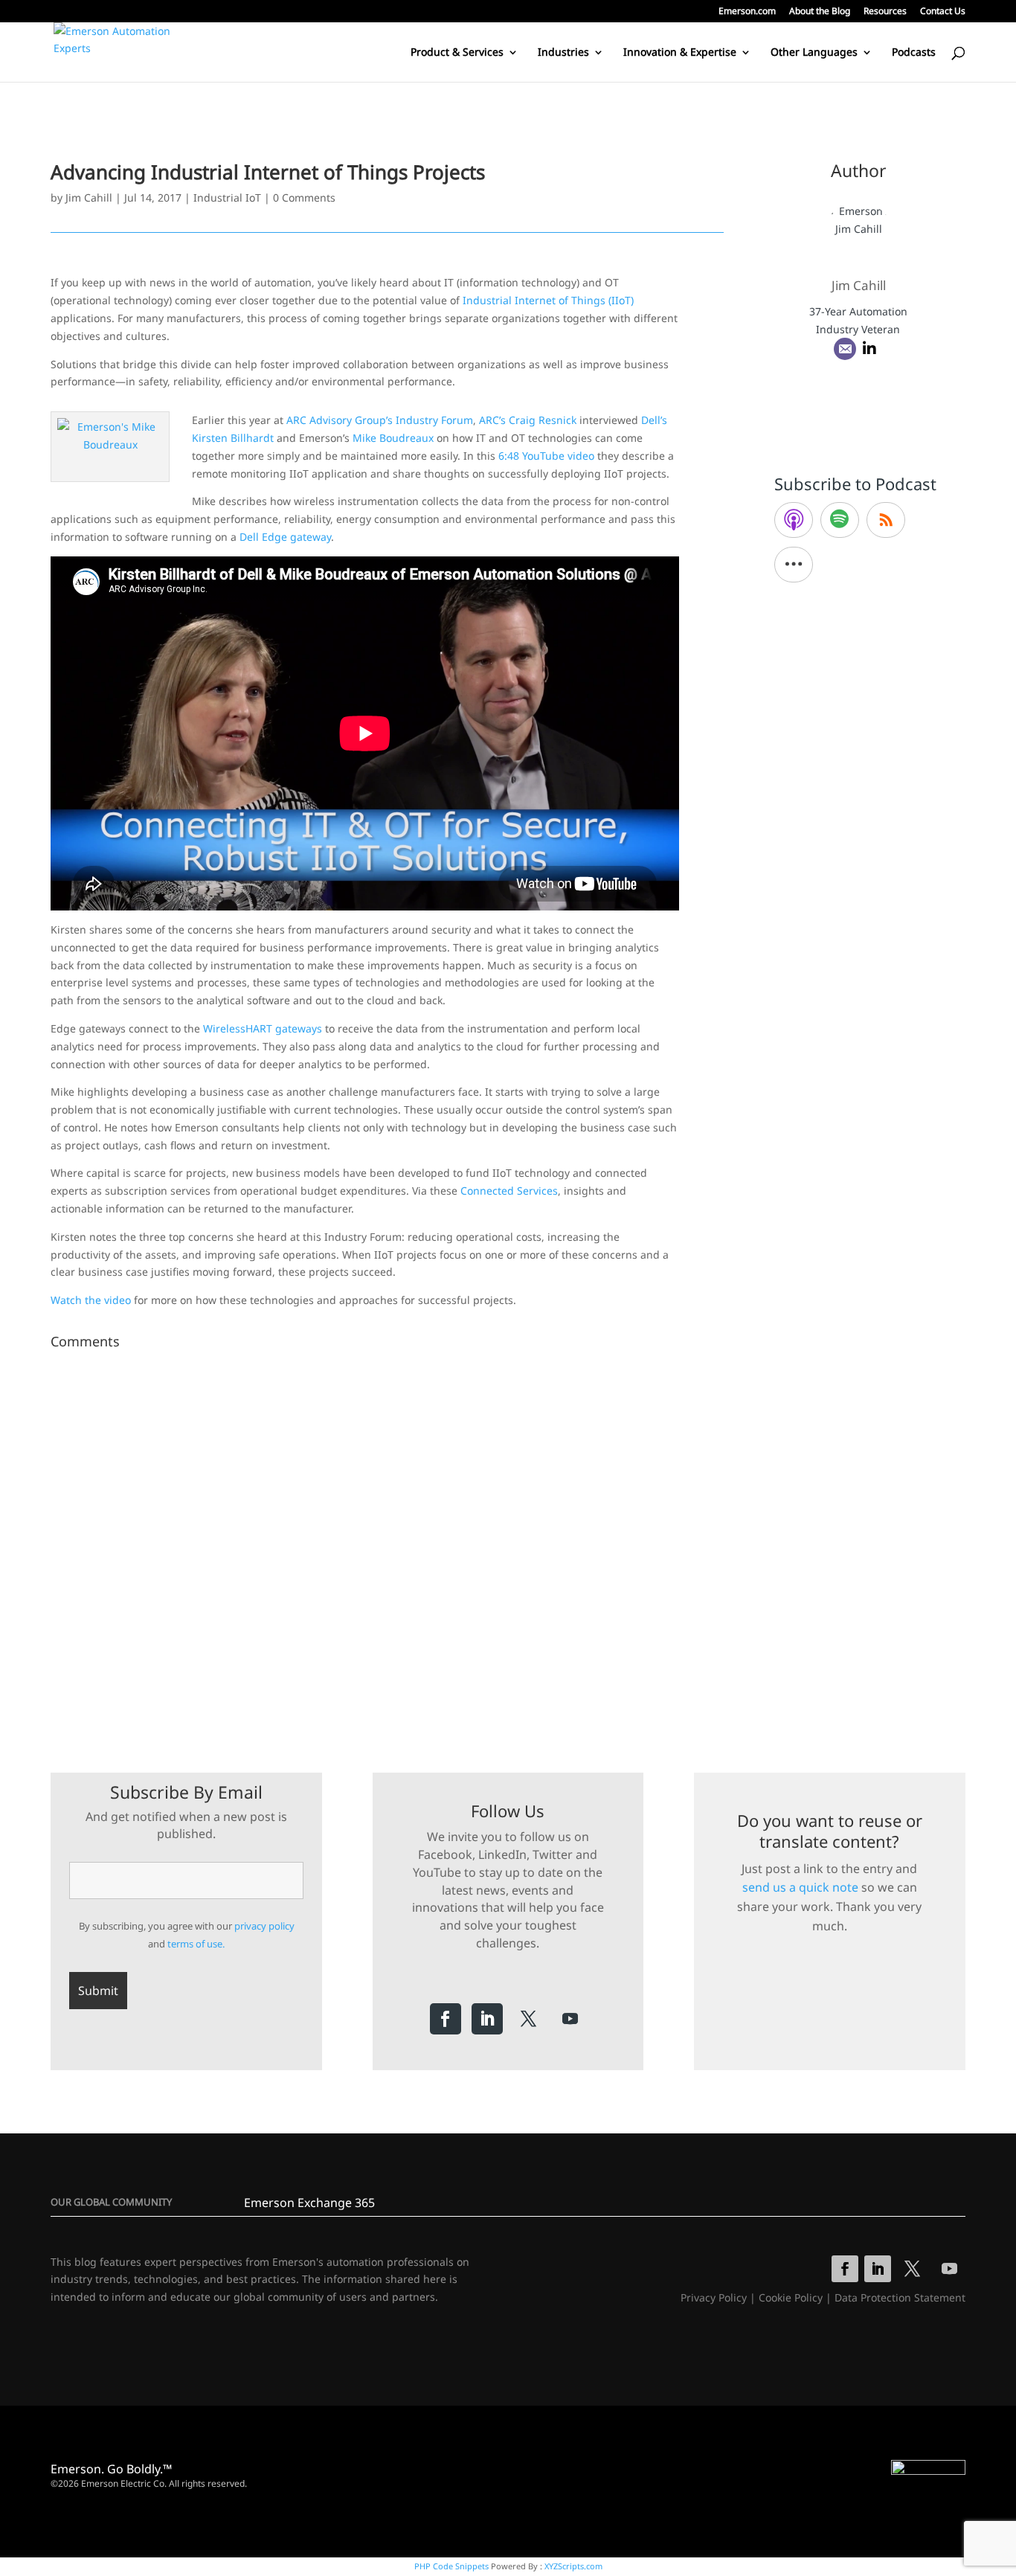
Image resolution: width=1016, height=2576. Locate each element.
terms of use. (196, 1944)
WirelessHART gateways (263, 1028)
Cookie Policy (791, 2297)
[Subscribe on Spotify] (840, 520)
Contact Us (943, 12)
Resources (885, 12)
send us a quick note (800, 1887)
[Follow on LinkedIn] (487, 2019)
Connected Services (509, 1191)
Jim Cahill (89, 197)
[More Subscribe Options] (794, 565)
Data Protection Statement (900, 2297)
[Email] (845, 349)
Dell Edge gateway (285, 537)
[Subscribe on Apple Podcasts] (794, 520)
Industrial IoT (227, 197)
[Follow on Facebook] (446, 2019)
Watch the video (91, 1300)
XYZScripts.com (573, 2566)
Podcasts (914, 53)
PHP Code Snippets (451, 2566)
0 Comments (304, 197)
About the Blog (820, 12)
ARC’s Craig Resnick (528, 420)
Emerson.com (747, 12)
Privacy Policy (714, 2297)
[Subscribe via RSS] (886, 520)
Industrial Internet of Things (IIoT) (548, 300)
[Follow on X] (529, 2019)
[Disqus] (387, 1541)
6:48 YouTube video (546, 456)
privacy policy (264, 1926)
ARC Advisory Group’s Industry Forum (380, 420)
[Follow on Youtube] (570, 2019)
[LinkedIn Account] (869, 349)
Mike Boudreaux (393, 438)
